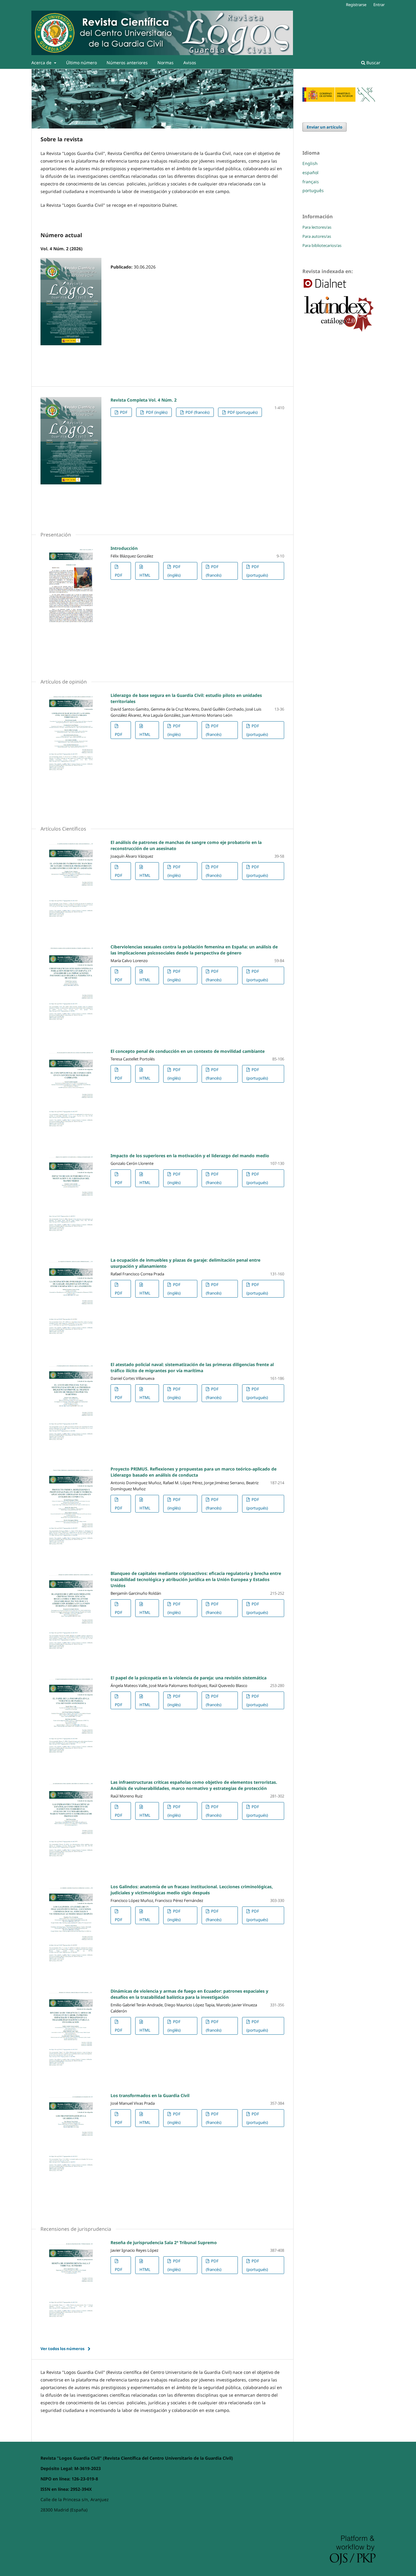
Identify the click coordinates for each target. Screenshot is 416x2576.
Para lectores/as (317, 227)
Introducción (124, 548)
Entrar (379, 5)
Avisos (190, 63)
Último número (81, 63)
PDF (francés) (197, 412)
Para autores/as (317, 236)
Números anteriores (127, 63)
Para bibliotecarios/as (322, 245)
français (311, 182)
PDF (123, 412)
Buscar (373, 63)
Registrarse (356, 5)
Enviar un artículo (324, 127)
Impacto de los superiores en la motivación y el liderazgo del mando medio (190, 1156)
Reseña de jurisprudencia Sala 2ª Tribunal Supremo (164, 2242)
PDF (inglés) (156, 412)
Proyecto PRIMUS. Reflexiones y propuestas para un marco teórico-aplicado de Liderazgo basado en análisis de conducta (194, 1472)
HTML (145, 575)
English (310, 163)
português (313, 190)
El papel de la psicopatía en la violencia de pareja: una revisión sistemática (189, 1678)
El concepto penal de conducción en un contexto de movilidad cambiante (188, 1051)
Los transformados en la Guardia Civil (150, 2095)
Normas (166, 63)
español (310, 172)
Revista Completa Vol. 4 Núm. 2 (144, 400)
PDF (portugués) (242, 412)
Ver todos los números (62, 2349)
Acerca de (42, 63)
